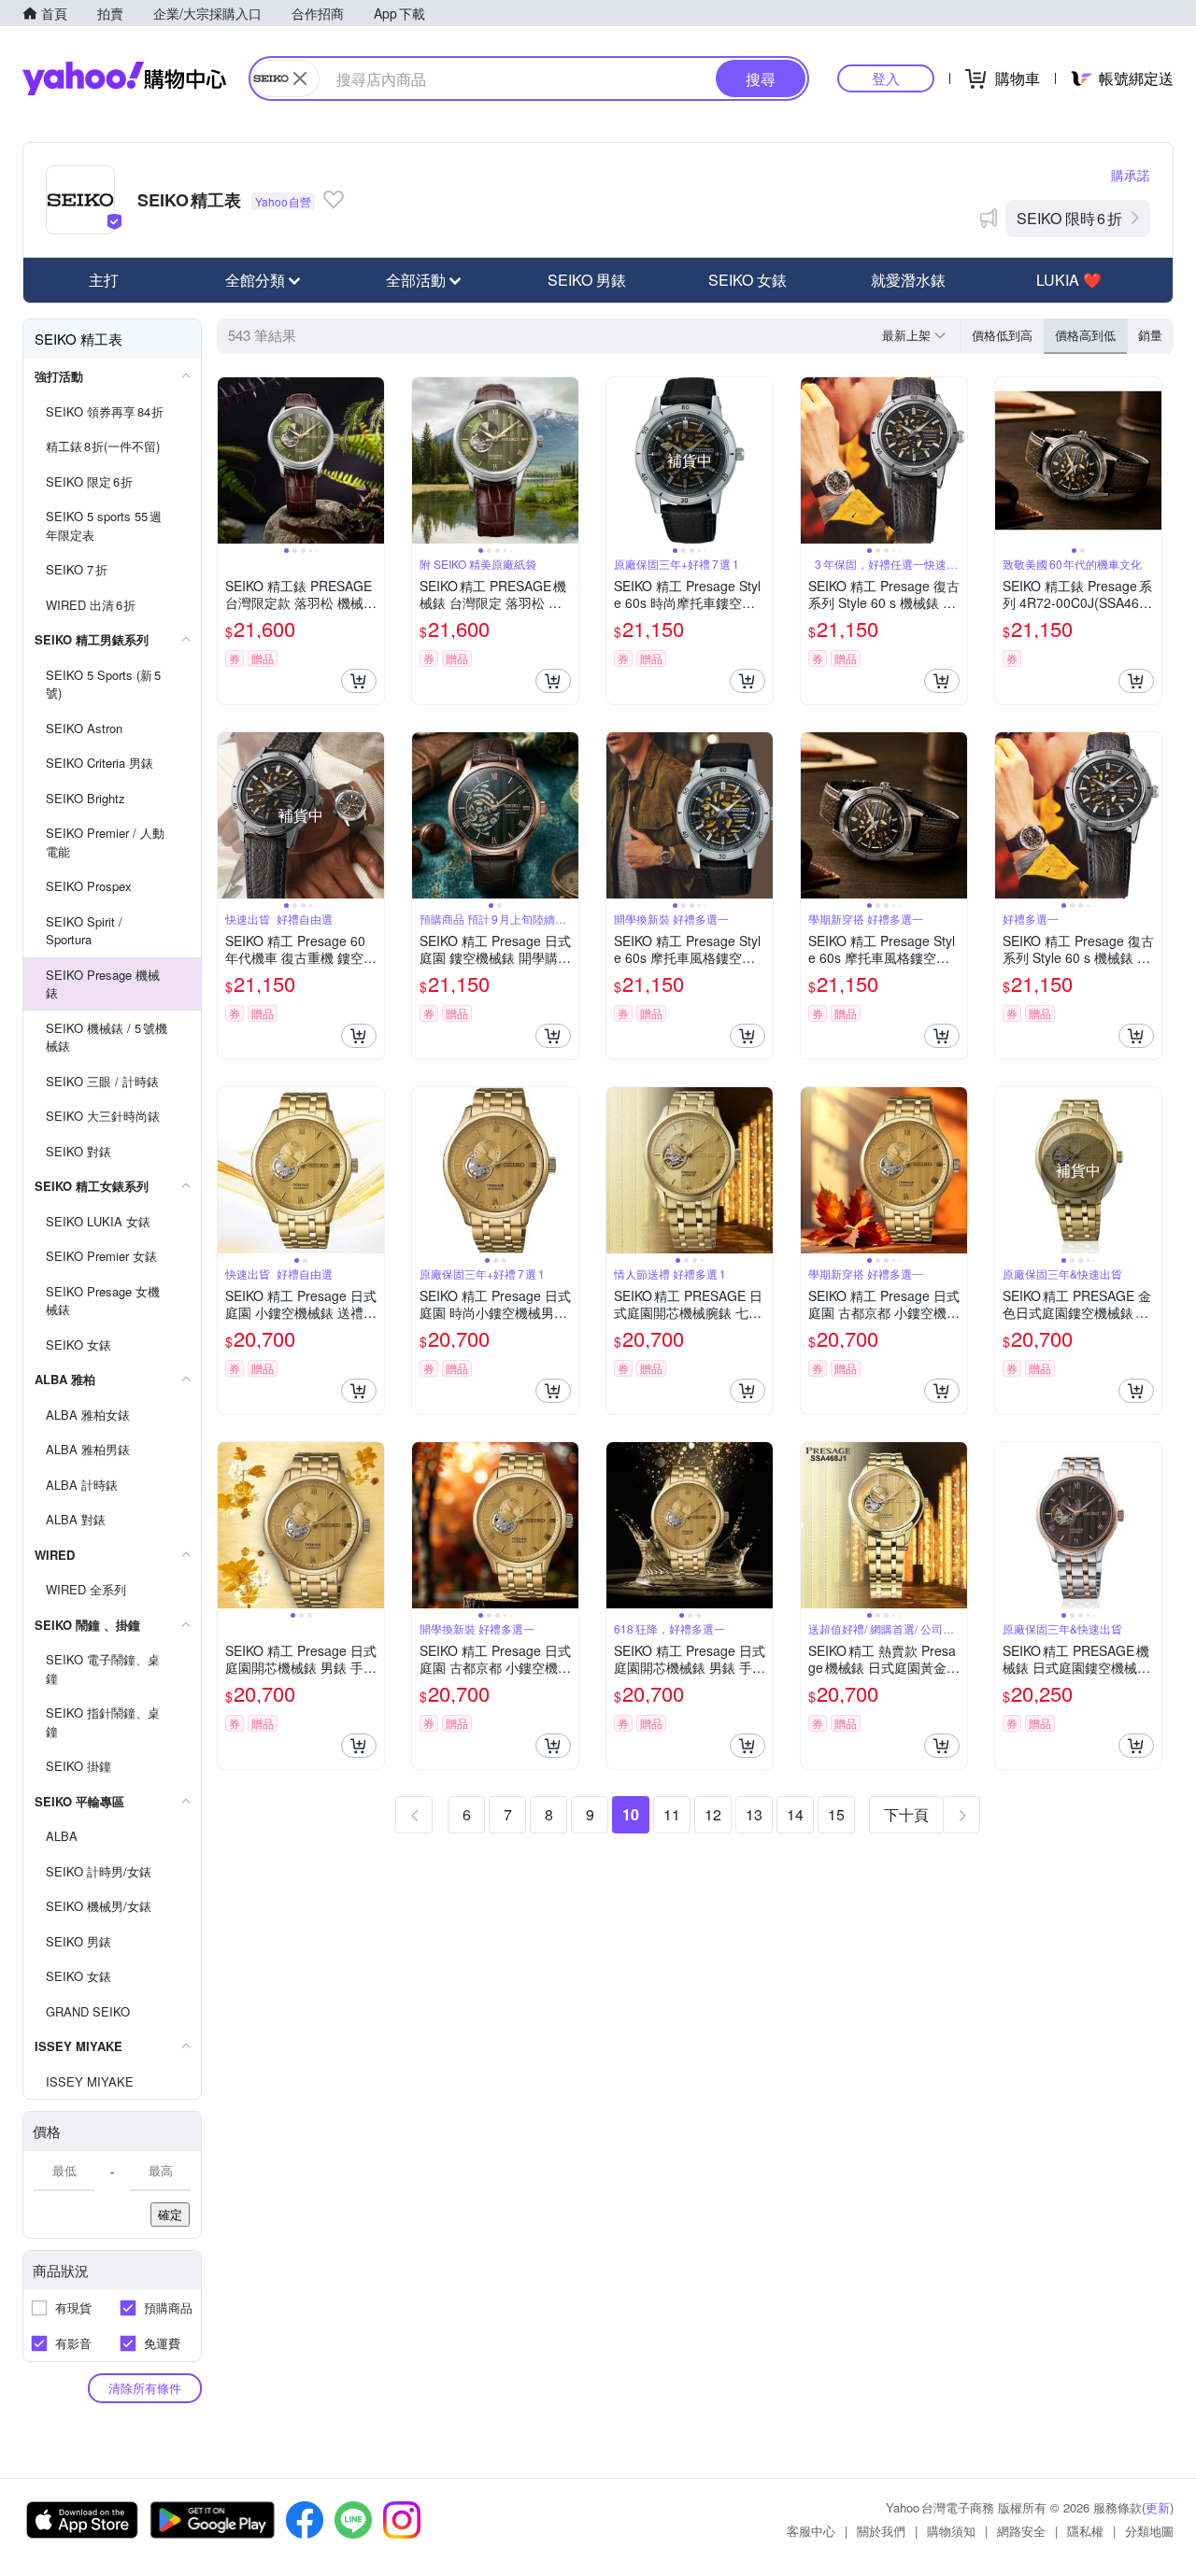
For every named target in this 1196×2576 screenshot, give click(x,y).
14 (795, 1814)
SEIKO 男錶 (587, 280)
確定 (170, 2214)
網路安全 (1021, 2531)
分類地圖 (1149, 2531)
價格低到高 (1002, 335)
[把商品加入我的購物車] (359, 681)
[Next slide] (372, 460)
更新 (1158, 2507)
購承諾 (1131, 175)
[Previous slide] (230, 460)
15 (836, 1814)
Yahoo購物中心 (124, 78)
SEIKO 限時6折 (1069, 218)
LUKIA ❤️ (1069, 280)
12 (713, 1814)
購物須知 (951, 2531)
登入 (886, 78)
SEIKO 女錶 (747, 280)
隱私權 (1085, 2531)
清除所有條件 (145, 2388)
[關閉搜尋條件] (300, 78)
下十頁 (906, 1814)
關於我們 (881, 2531)
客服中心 (811, 2531)
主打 (104, 280)
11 (672, 1814)
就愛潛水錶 (908, 280)
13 (754, 1814)
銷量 (1150, 335)
